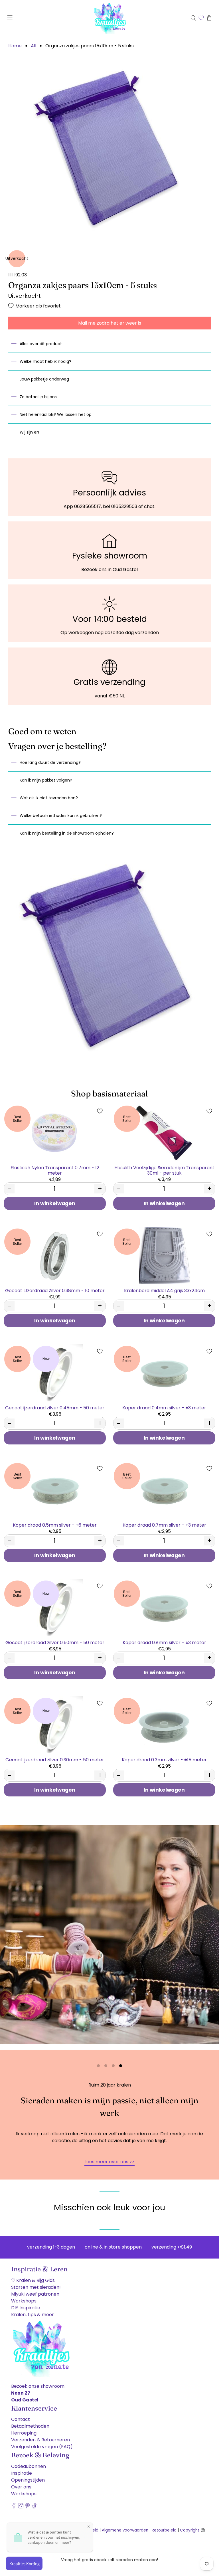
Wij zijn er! (29, 432)
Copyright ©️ (193, 2530)
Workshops (24, 2301)
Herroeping (24, 2433)
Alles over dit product (41, 344)
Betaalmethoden (30, 2426)
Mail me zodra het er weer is (110, 323)
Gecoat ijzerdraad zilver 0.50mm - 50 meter (55, 1642)
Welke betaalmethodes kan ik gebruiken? (61, 816)
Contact (21, 2419)
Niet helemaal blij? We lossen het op (56, 414)
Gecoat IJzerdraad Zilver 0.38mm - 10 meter (55, 1290)
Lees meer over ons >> (109, 2162)
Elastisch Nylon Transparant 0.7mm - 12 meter (55, 1170)
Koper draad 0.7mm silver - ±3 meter (164, 1525)
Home (15, 46)
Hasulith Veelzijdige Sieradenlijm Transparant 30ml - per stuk (164, 1170)
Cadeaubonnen (29, 2466)
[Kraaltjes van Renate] (109, 18)
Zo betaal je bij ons (38, 397)
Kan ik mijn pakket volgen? (46, 780)
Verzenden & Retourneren (40, 2440)
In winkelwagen (55, 1203)
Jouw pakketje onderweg (44, 379)
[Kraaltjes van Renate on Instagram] (21, 2507)
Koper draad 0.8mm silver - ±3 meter (164, 1642)
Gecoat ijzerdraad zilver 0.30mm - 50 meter (55, 1760)
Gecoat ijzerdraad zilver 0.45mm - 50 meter (55, 1408)
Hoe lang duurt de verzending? (50, 762)
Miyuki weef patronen (35, 2294)
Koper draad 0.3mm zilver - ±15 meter (164, 1760)
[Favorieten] (201, 18)
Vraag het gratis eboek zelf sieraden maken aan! (109, 2560)
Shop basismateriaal (109, 1093)
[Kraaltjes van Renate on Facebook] (14, 2507)
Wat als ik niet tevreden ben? (49, 798)
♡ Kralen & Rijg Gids (33, 2280)
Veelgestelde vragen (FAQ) (42, 2447)
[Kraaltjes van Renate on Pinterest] (28, 2507)
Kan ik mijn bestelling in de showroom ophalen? (67, 833)
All (34, 46)
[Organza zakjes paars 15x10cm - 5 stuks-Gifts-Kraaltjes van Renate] (109, 147)
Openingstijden (28, 2480)
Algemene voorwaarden (125, 2530)
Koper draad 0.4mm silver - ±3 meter (164, 1408)
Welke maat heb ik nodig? (45, 361)
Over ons (21, 2487)
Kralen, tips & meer (33, 2315)
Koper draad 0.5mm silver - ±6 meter (55, 1525)
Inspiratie (22, 2473)
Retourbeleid (164, 2530)
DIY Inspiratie (26, 2308)
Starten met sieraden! (36, 2287)
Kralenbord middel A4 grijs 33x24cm (164, 1290)
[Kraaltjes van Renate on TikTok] (34, 2507)
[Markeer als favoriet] (100, 1111)
